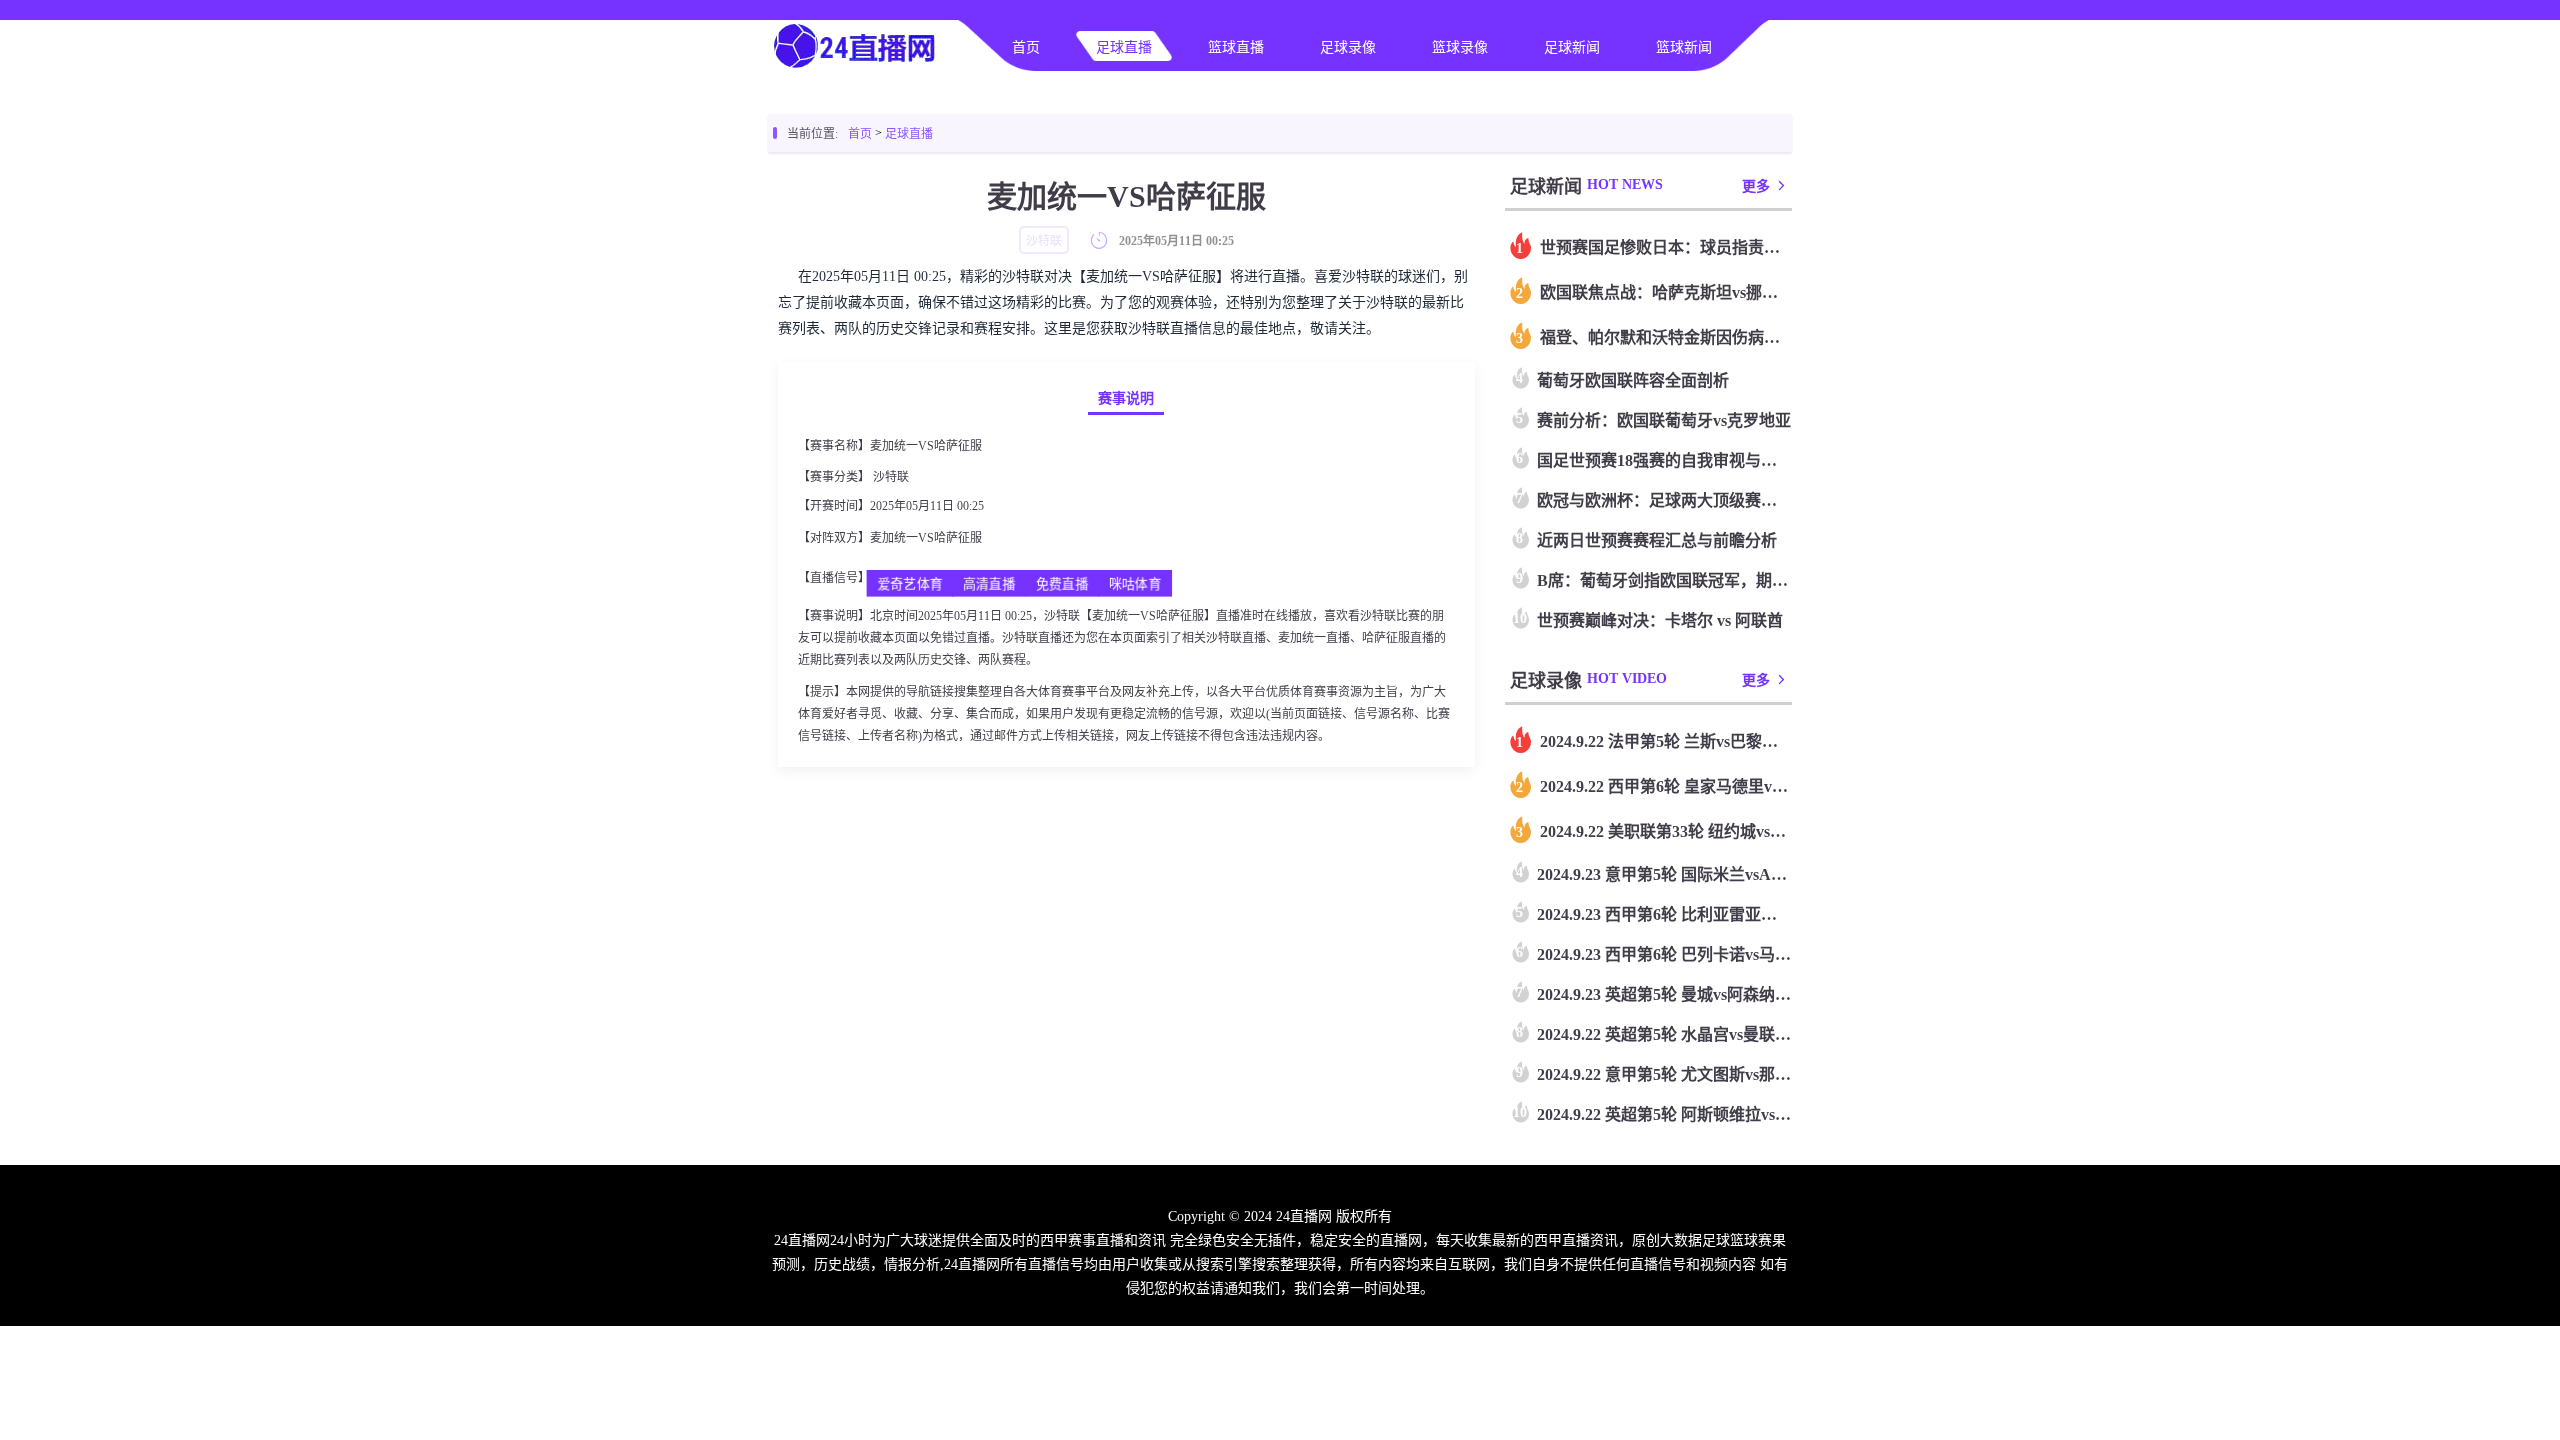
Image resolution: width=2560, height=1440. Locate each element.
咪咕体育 (1134, 584)
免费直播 (1061, 584)
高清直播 (988, 584)
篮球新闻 (1684, 47)
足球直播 (1124, 47)
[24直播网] (856, 66)
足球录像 (1348, 47)
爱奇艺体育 (910, 584)
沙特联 (891, 477)
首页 (1026, 47)
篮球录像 (1460, 47)
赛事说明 (1126, 398)
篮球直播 (1236, 47)
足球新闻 (1572, 47)
